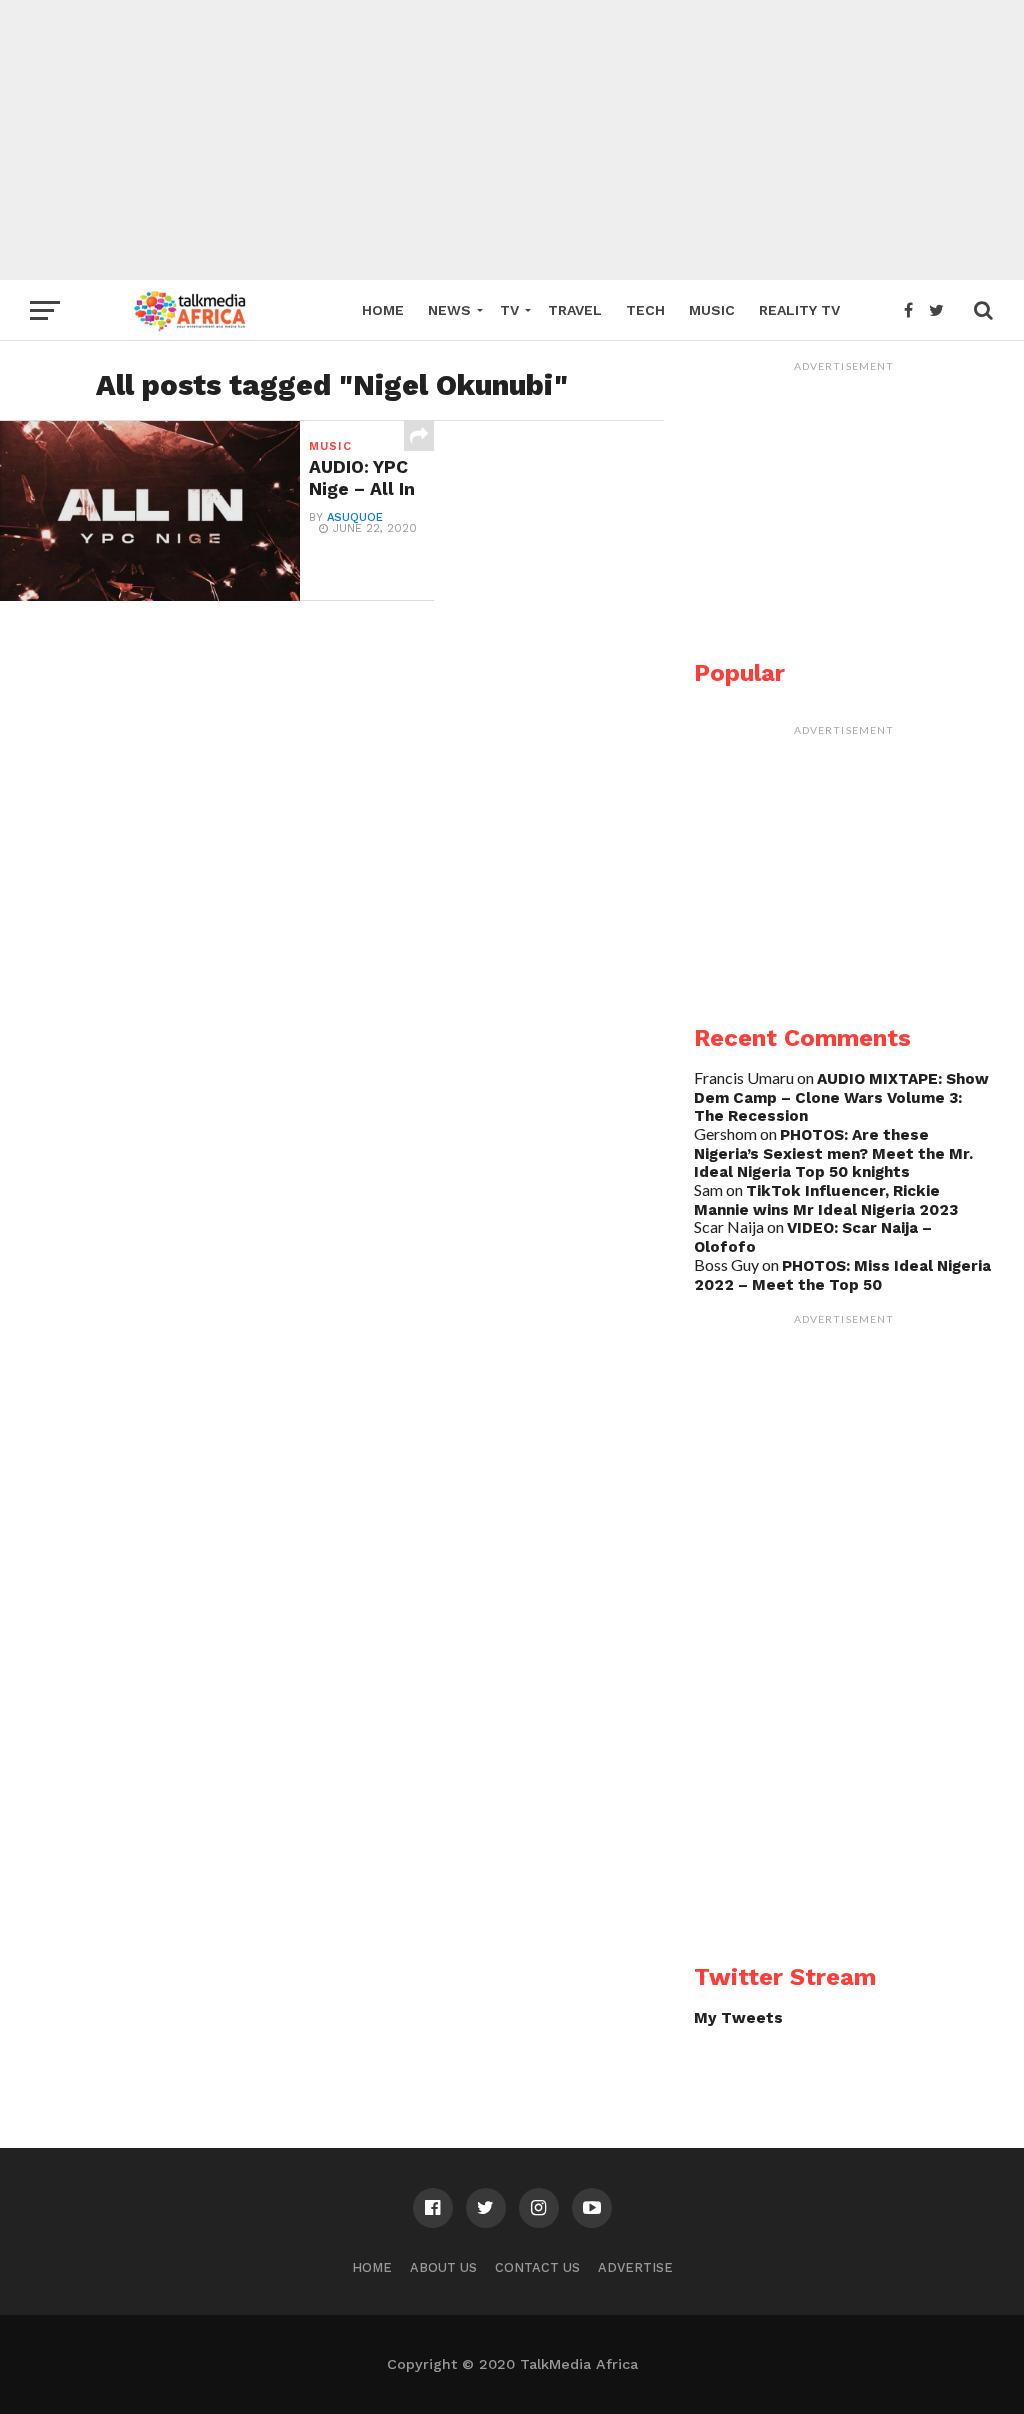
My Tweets (738, 2018)
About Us (443, 2267)
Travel (575, 310)
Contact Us (537, 2267)
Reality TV (799, 310)
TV (509, 310)
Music (712, 310)
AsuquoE (355, 517)
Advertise (635, 2267)
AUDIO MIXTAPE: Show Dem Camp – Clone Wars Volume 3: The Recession (841, 1097)
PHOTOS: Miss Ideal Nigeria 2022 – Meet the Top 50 (842, 1275)
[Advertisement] (512, 140)
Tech (645, 310)
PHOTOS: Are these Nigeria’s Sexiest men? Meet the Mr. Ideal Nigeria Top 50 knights (833, 1153)
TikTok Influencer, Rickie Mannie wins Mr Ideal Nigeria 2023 (826, 1200)
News (449, 310)
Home (383, 310)
